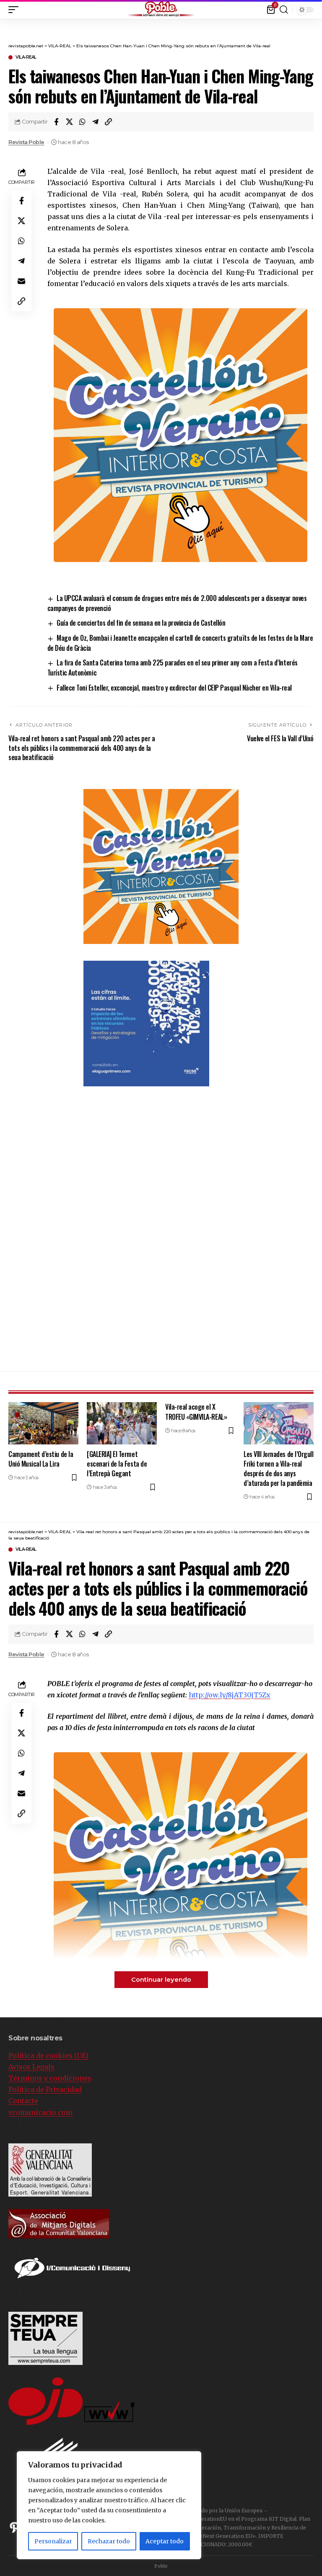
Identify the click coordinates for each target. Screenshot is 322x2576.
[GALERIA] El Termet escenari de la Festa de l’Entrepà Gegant (117, 1464)
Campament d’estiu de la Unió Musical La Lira (41, 1459)
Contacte (23, 2101)
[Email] (21, 281)
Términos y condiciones (50, 2078)
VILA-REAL (26, 57)
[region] (109, 2505)
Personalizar (53, 2541)
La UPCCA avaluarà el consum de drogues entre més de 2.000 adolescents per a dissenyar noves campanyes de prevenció (177, 603)
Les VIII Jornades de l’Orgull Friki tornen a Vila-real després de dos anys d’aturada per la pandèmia (278, 1469)
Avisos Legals (31, 2067)
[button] (316, 8)
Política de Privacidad (45, 2089)
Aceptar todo (165, 2541)
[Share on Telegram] (95, 122)
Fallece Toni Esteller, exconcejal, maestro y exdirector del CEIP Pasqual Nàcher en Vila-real (174, 688)
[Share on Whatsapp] (82, 122)
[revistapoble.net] (161, 9)
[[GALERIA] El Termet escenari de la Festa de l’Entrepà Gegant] (122, 1423)
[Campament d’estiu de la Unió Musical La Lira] (43, 1423)
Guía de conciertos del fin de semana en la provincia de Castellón (141, 623)
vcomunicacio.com (40, 2112)
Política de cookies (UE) (48, 2055)
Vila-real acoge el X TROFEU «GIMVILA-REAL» (196, 1412)
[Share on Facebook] (56, 122)
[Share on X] (69, 122)
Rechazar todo (109, 2541)
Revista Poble (26, 142)
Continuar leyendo (161, 1980)
